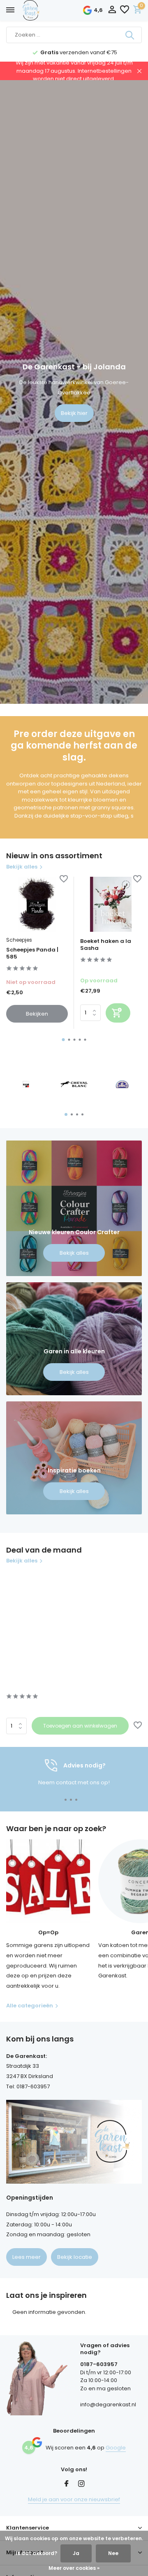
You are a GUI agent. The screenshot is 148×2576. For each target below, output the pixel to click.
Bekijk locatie (75, 2257)
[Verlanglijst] (125, 10)
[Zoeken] (130, 35)
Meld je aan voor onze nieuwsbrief (74, 2499)
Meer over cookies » (74, 2568)
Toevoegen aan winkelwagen (80, 1726)
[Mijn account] (112, 10)
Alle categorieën (30, 2006)
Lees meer (27, 2257)
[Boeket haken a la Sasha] (111, 904)
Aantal (19, 1726)
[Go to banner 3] (74, 1458)
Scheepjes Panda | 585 (32, 954)
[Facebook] (67, 2484)
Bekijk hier (74, 413)
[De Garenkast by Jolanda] (49, 10)
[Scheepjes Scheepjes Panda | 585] (37, 904)
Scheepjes (19, 940)
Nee (113, 2553)
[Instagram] (81, 2484)
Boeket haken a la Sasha (106, 945)
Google (116, 2448)
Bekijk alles (22, 867)
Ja (76, 2553)
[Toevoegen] (118, 1013)
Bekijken (37, 1014)
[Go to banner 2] (74, 1339)
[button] (64, 1040)
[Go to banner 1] (74, 1208)
